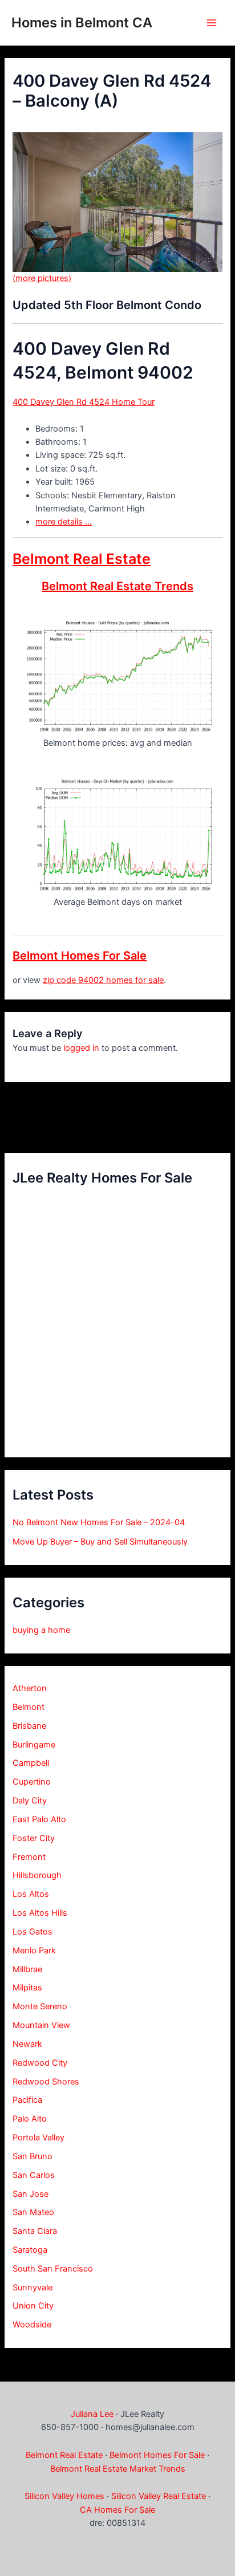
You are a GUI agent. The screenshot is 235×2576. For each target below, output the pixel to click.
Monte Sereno (40, 2006)
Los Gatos (33, 1932)
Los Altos (31, 1894)
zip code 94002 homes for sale (103, 980)
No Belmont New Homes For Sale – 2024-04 (99, 1522)
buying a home (41, 1630)
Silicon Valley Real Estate (159, 2496)
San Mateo (33, 2212)
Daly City (30, 1801)
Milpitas (27, 1988)
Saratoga (30, 2250)
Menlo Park (34, 1951)
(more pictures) (42, 278)
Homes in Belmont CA (82, 23)
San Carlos (34, 2175)
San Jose (31, 2194)
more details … (64, 522)
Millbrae (27, 1969)
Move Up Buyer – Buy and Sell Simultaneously (100, 1542)
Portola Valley (39, 2138)
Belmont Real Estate (82, 559)
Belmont (29, 1707)
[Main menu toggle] (212, 23)
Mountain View (41, 2025)
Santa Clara (35, 2231)
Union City (33, 2306)
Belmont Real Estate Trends (117, 586)
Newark (27, 2044)
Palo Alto (30, 2119)
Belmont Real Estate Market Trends (118, 2469)
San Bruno (33, 2156)
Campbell (31, 1763)
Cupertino (32, 1782)
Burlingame (34, 1745)
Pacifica (27, 2100)
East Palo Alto (39, 1819)
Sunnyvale (33, 2287)
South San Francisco (53, 2269)
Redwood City (40, 2063)
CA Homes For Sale (117, 2510)
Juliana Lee (92, 2414)
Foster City (34, 1838)
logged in (81, 1048)
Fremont (29, 1857)
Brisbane (29, 1726)
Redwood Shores (46, 2082)
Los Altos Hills (40, 1913)
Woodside (32, 2325)
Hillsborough (37, 1875)
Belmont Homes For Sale (80, 956)
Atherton (30, 1688)
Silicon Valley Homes (64, 2496)
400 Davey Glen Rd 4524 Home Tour (84, 402)
